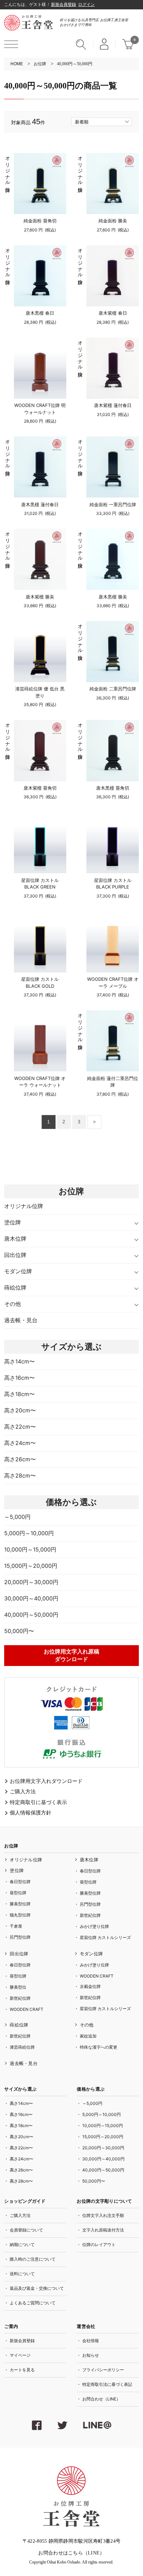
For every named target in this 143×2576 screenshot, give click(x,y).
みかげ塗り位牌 (94, 1926)
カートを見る (22, 2370)
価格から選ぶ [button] (71, 1502)
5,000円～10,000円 (29, 1533)
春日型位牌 (20, 1882)
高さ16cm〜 (19, 1378)
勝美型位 (18, 1987)
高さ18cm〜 (19, 1394)
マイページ (20, 2355)
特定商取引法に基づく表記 (107, 2384)
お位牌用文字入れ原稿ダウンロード (71, 1655)
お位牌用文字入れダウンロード (46, 1781)
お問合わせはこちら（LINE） (71, 2553)
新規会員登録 (64, 5)
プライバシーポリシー (103, 2370)
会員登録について (26, 2230)
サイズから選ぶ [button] (71, 1347)
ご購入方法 (23, 1792)
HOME (17, 64)
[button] (11, 44)
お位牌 (40, 64)
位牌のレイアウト (99, 2245)
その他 (12, 1304)
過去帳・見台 (21, 1320)
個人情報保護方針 (31, 1813)
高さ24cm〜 (20, 1443)
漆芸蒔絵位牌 (22, 2047)
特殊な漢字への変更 (99, 2047)
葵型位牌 (18, 1893)
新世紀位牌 (90, 1915)
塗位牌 (12, 1222)
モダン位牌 (18, 1271)
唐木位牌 (15, 1239)
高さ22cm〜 (20, 1427)
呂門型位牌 (20, 1937)
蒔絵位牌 (15, 1287)
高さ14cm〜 (19, 1361)
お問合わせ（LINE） (101, 2399)
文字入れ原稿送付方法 (103, 2230)
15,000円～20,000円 (31, 1566)
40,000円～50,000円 (31, 1615)
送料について (22, 2274)
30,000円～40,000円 (31, 1598)
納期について (22, 2245)
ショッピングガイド (25, 2201)
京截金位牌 (90, 1986)
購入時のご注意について (33, 2259)
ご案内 (11, 2327)
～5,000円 (17, 1517)
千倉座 (16, 1926)
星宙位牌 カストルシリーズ (105, 1937)
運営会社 (86, 2327)
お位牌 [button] (11, 1846)
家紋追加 (88, 2036)
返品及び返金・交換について (37, 2288)
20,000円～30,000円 (31, 1582)
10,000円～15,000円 (30, 1549)
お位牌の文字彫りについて (104, 2201)
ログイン (86, 5)
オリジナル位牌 (7, 169)
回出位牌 (15, 1255)
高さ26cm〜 (20, 1459)
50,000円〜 (19, 1631)
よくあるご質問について (33, 2303)
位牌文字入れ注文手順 (103, 2215)
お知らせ (91, 2355)
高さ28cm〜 (20, 1476)
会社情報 (91, 2341)
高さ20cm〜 (20, 1410)
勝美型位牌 (20, 1904)
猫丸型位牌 (20, 1915)
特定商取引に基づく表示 (38, 1803)
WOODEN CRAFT (27, 2009)
